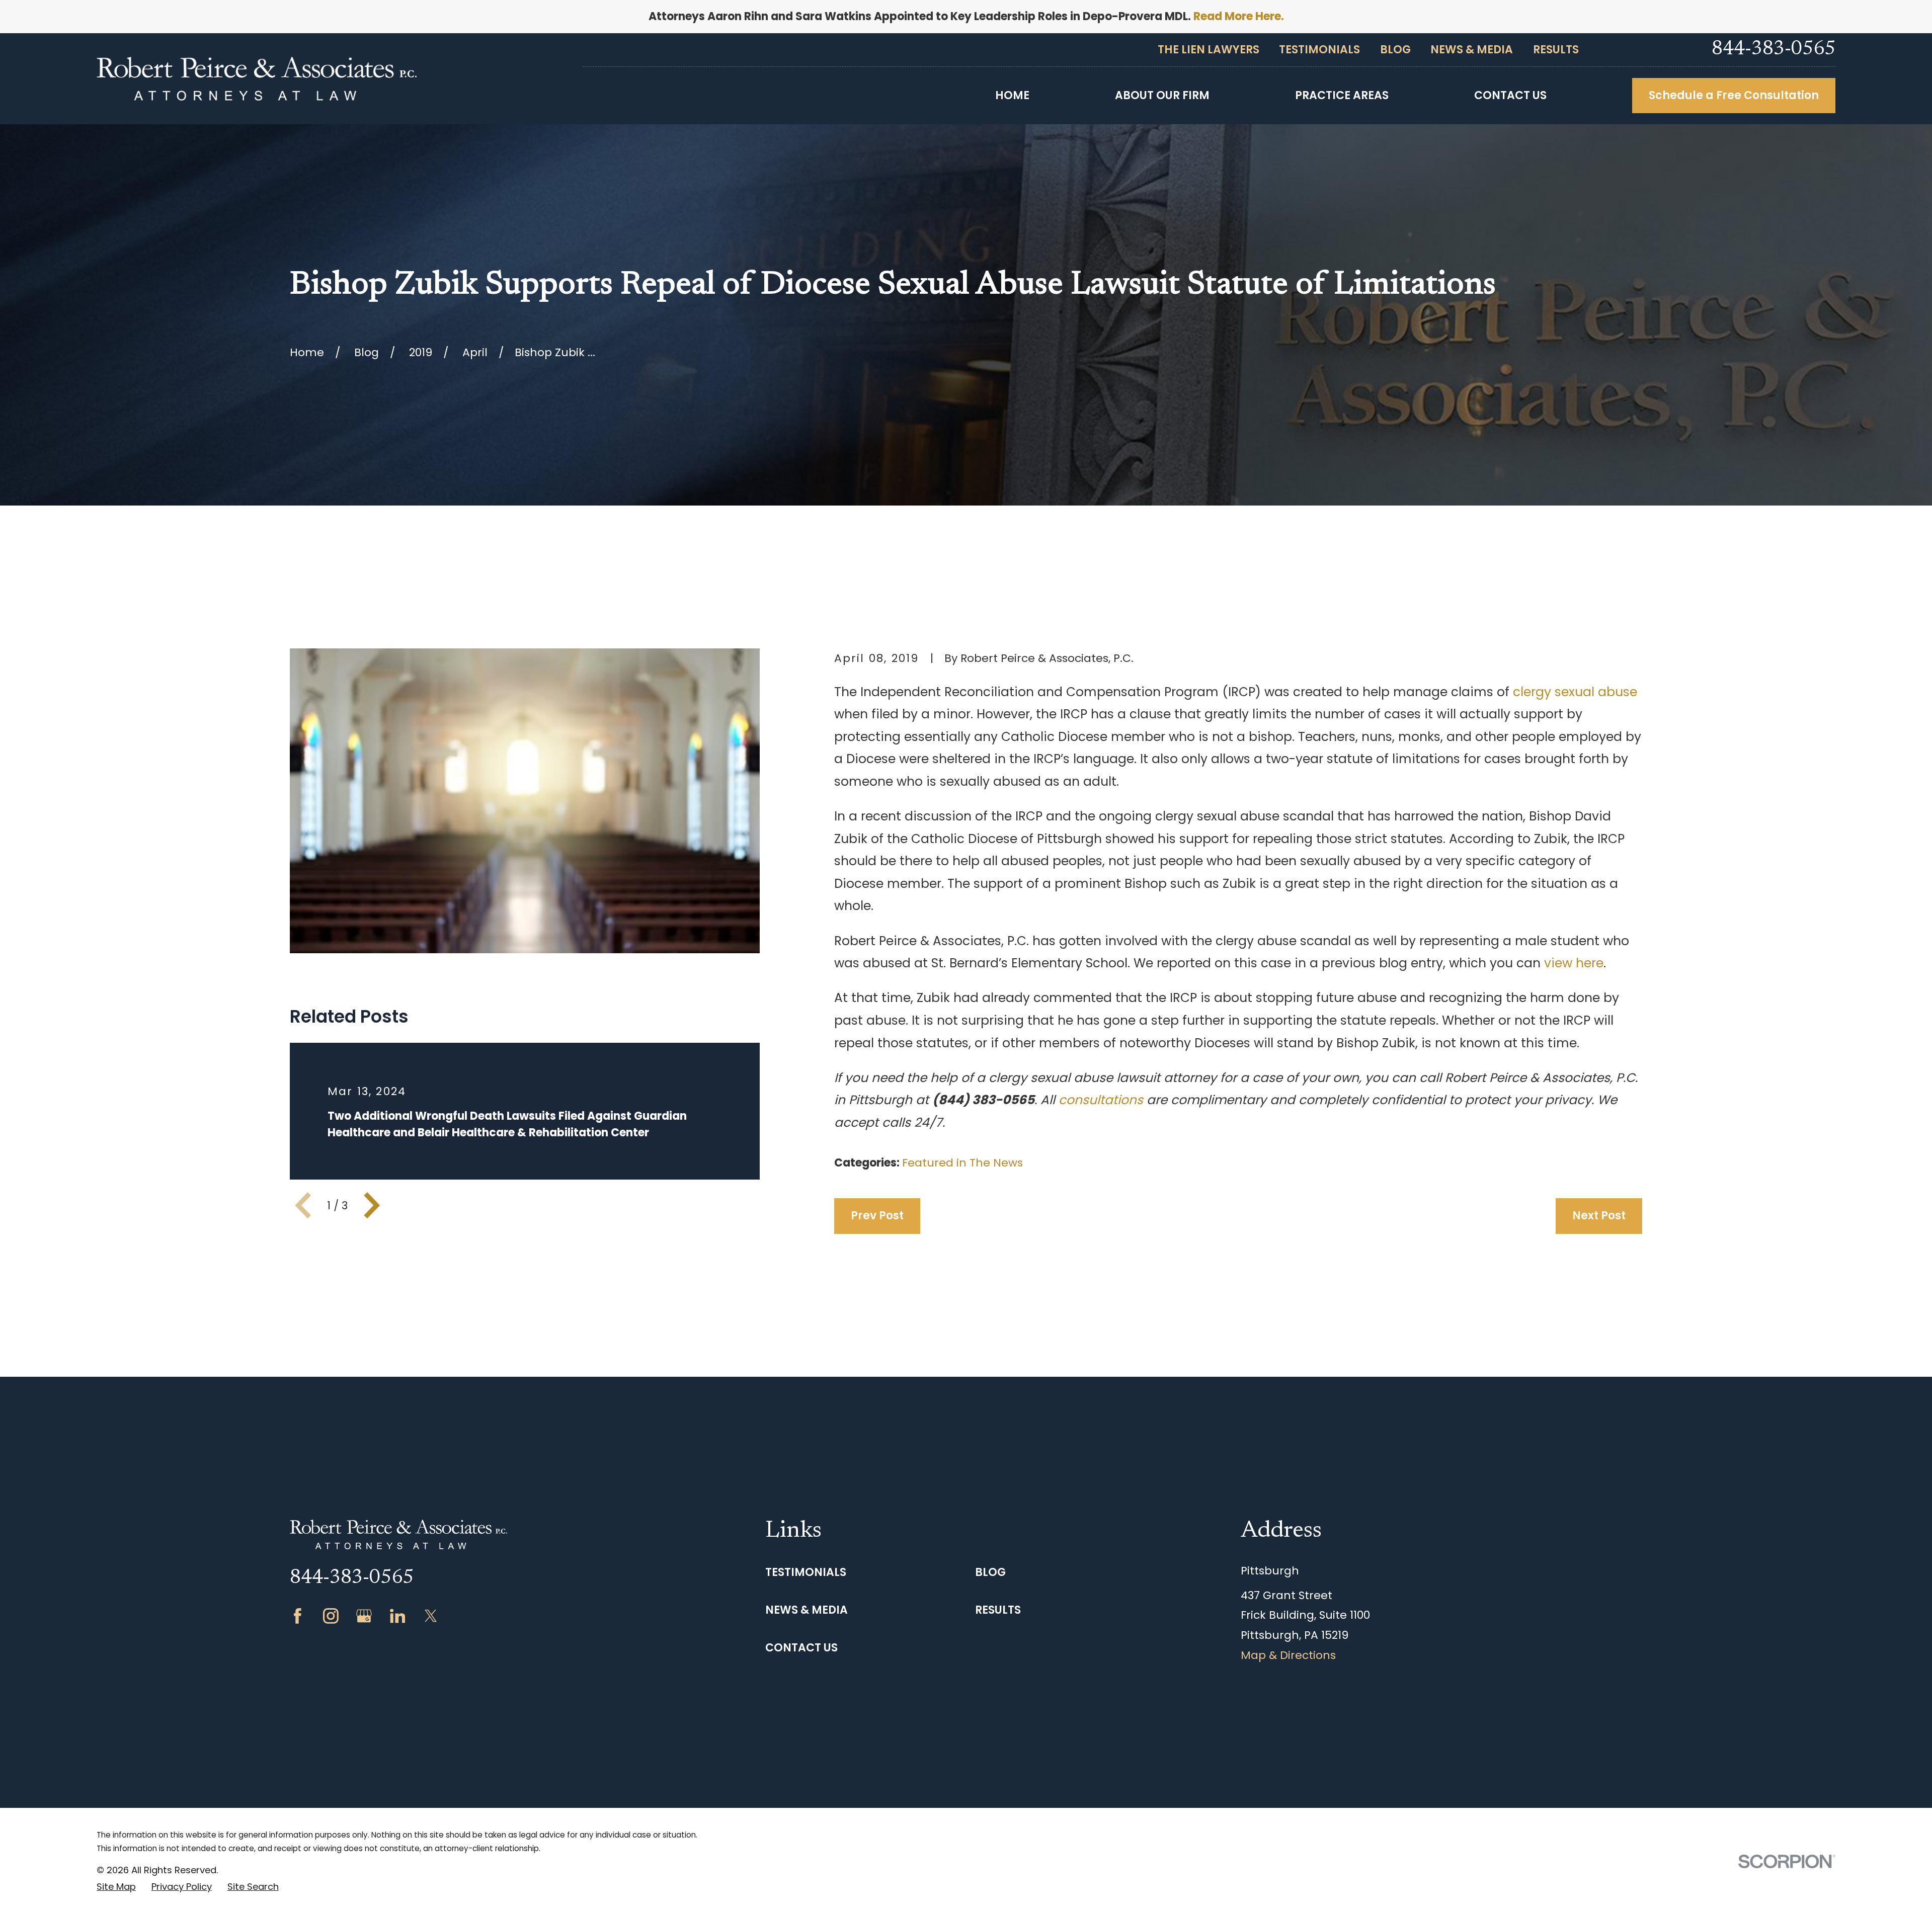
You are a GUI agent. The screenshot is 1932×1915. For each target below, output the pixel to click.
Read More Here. (1239, 16)
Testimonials (1319, 50)
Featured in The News (962, 1163)
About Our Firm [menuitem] (1162, 95)
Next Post (1599, 1216)
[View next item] (372, 1205)
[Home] (257, 79)
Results (1556, 50)
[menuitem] (116, 1887)
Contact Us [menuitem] (1510, 95)
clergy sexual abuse (1575, 692)
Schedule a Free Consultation (1734, 95)
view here (1574, 963)
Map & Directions (1288, 1655)
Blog (1395, 50)
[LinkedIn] (398, 1616)
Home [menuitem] (1012, 95)
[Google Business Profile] (364, 1616)
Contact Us (801, 1648)
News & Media (1472, 50)
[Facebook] (298, 1616)
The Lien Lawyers (1209, 50)
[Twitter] (431, 1616)
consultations (1101, 1100)
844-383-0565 (1774, 50)
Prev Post (877, 1216)
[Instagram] (331, 1616)
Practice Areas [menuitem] (1342, 95)
